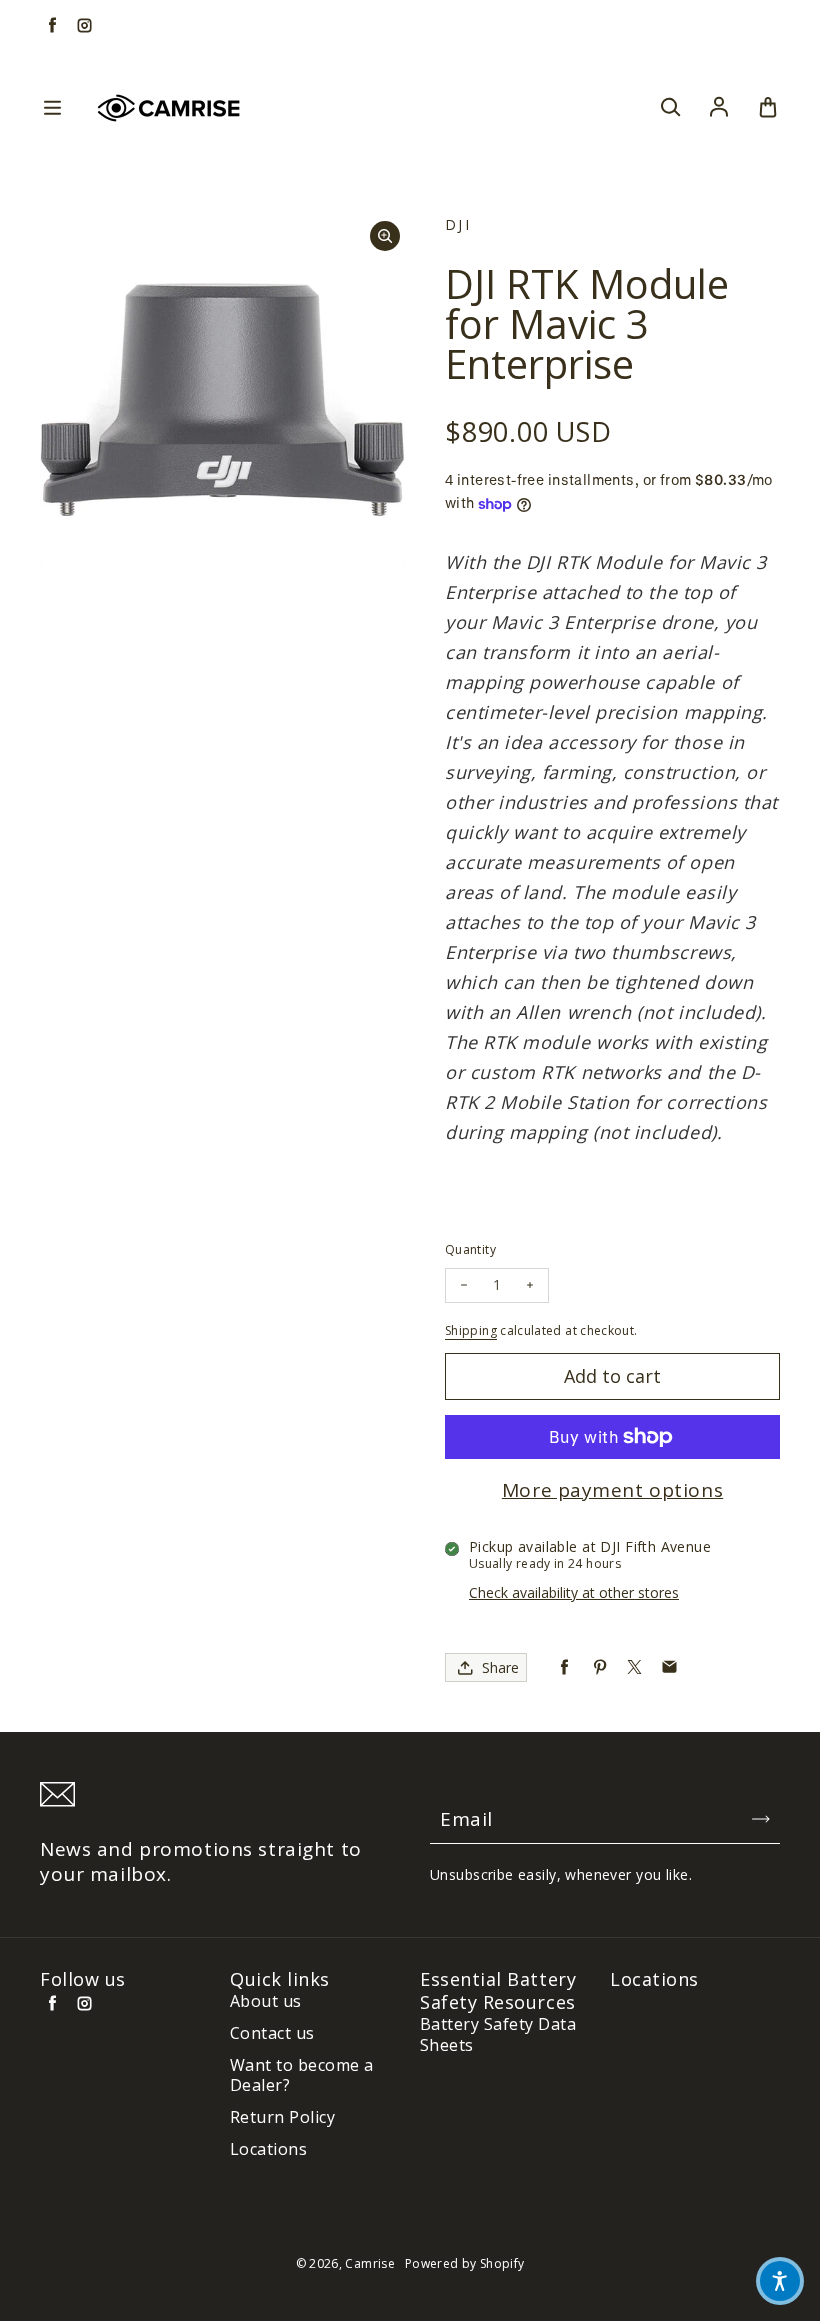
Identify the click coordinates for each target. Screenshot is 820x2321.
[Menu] (52, 108)
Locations (268, 2149)
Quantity (470, 1249)
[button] (780, 2281)
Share (500, 1667)
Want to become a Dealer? (302, 2076)
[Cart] (768, 108)
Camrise (370, 2263)
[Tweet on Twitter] (634, 1667)
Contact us (272, 2033)
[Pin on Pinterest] (599, 1667)
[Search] (670, 108)
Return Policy (282, 2117)
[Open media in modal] (385, 236)
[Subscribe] (761, 1819)
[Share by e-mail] (669, 1667)
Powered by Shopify (464, 2263)
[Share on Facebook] (564, 1667)
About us (266, 2001)
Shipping (471, 1330)
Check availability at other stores (574, 1592)
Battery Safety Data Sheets (498, 2035)
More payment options (612, 1490)
